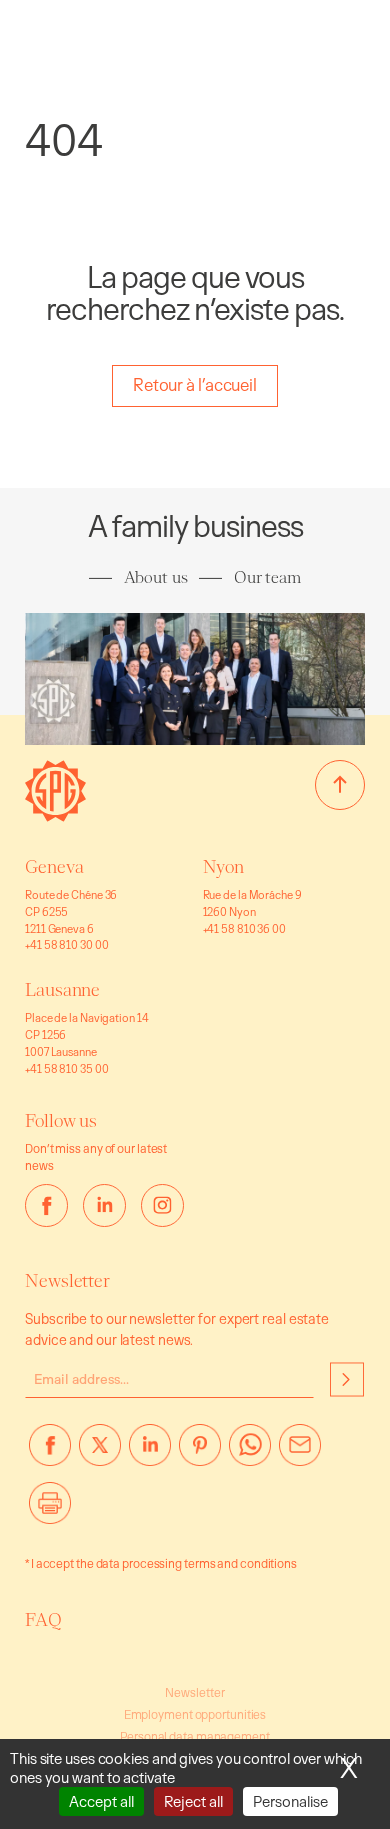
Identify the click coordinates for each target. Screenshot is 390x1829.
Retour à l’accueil (195, 384)
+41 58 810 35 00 (66, 1068)
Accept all (101, 1801)
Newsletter (194, 1692)
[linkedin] (104, 1205)
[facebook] (46, 1205)
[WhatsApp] (250, 1453)
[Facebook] (50, 1453)
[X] (100, 1453)
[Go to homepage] (55, 815)
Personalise (290, 1801)
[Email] (300, 1453)
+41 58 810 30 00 (66, 944)
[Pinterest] (200, 1453)
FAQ (43, 1620)
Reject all (193, 1801)
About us (156, 577)
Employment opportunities (195, 1714)
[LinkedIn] (150, 1453)
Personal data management (195, 1736)
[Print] (50, 1511)
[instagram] (162, 1205)
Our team (267, 577)
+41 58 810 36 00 (244, 928)
